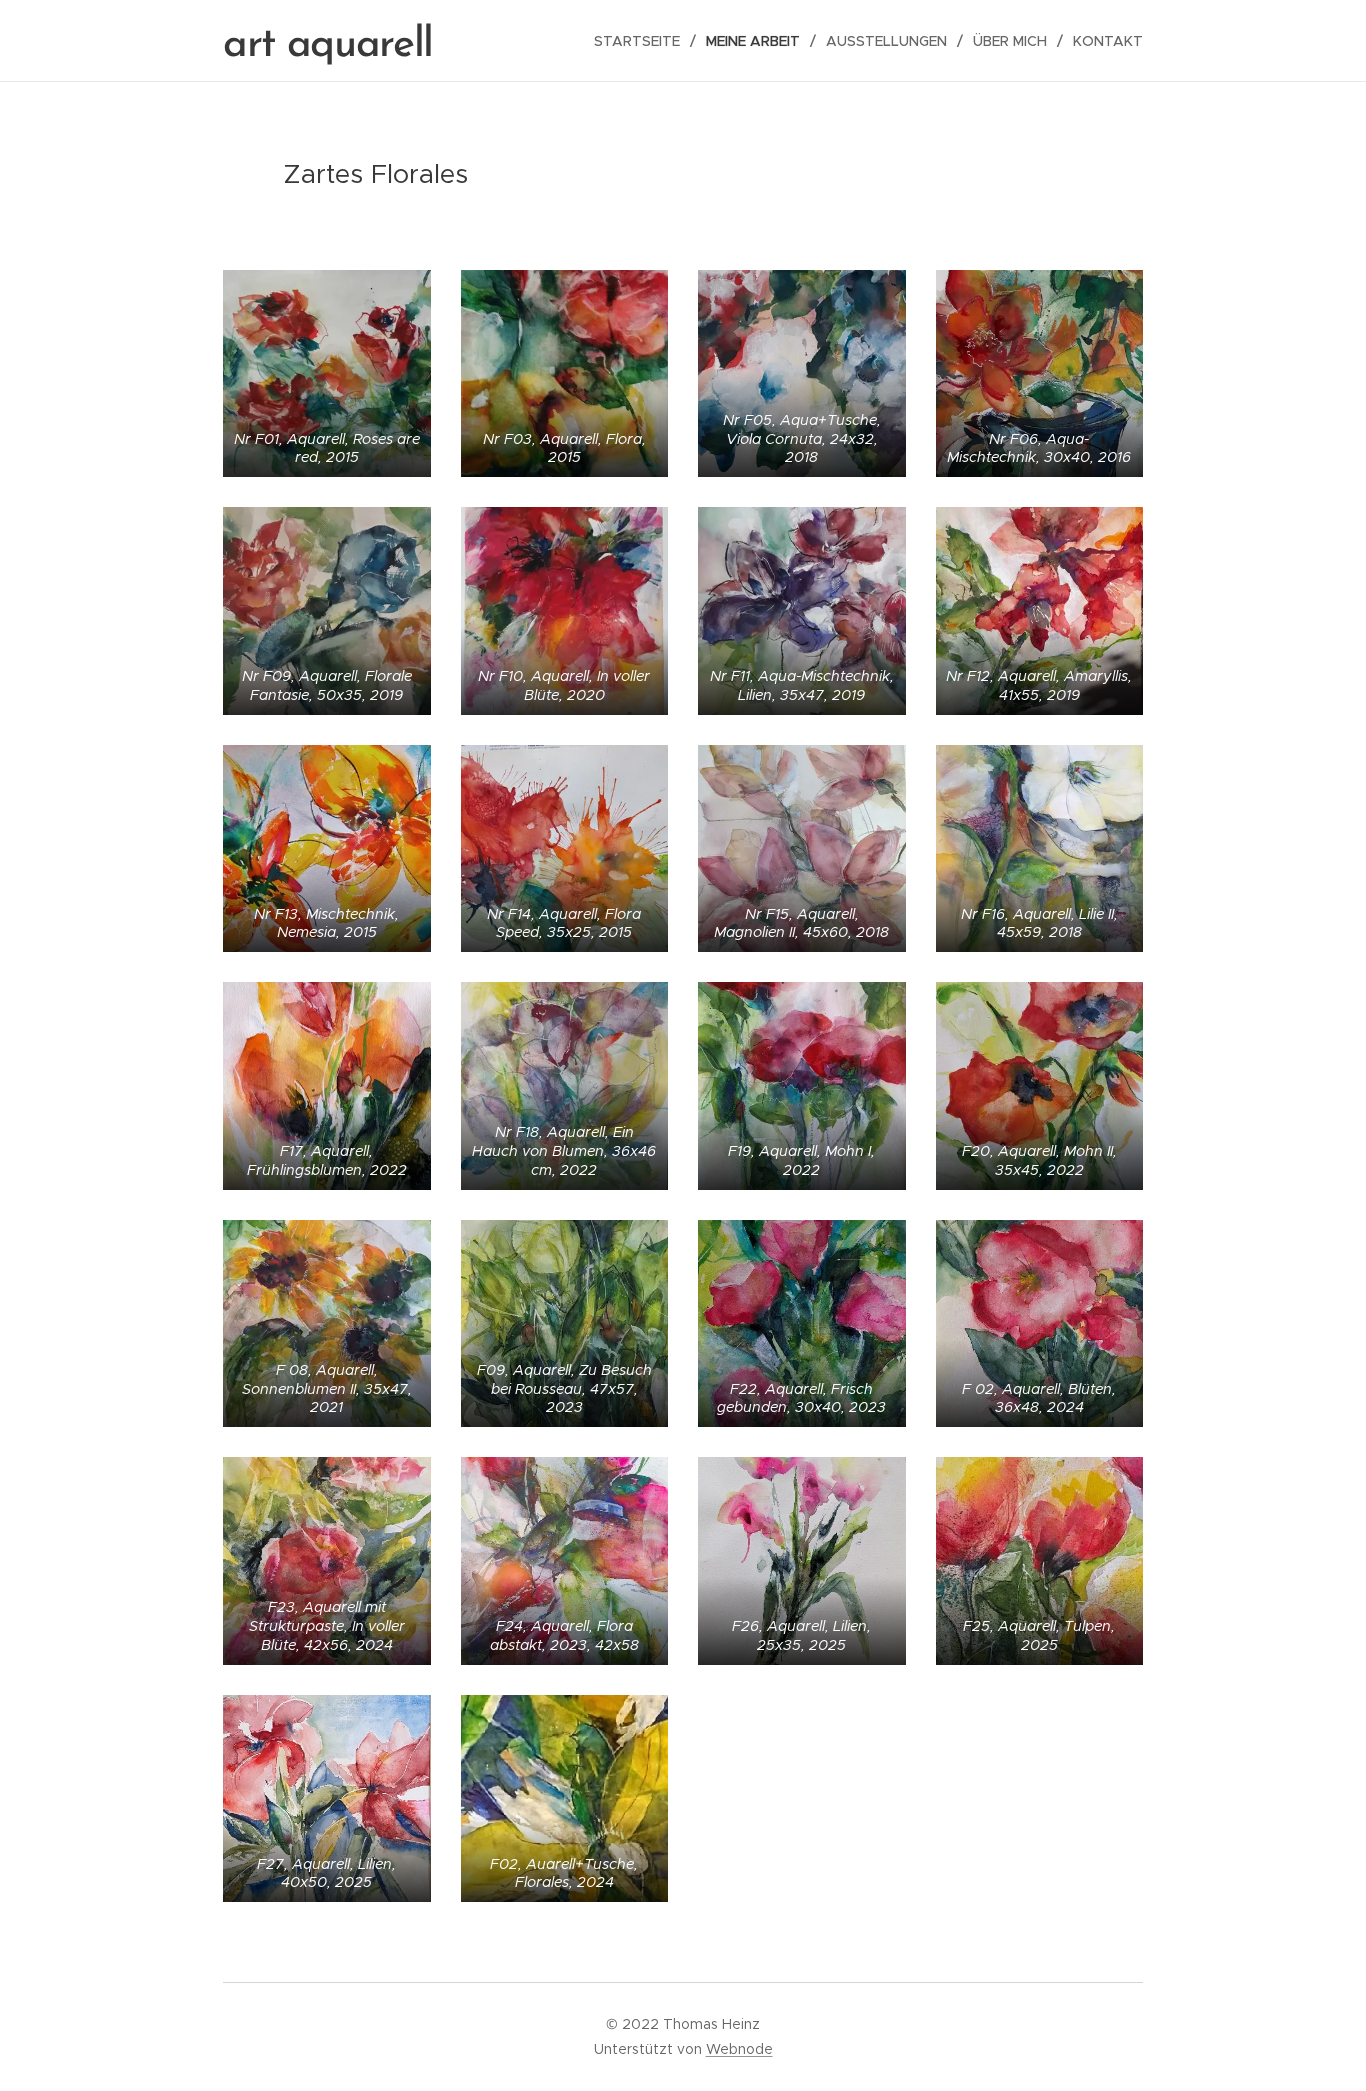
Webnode (739, 2049)
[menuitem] (642, 41)
